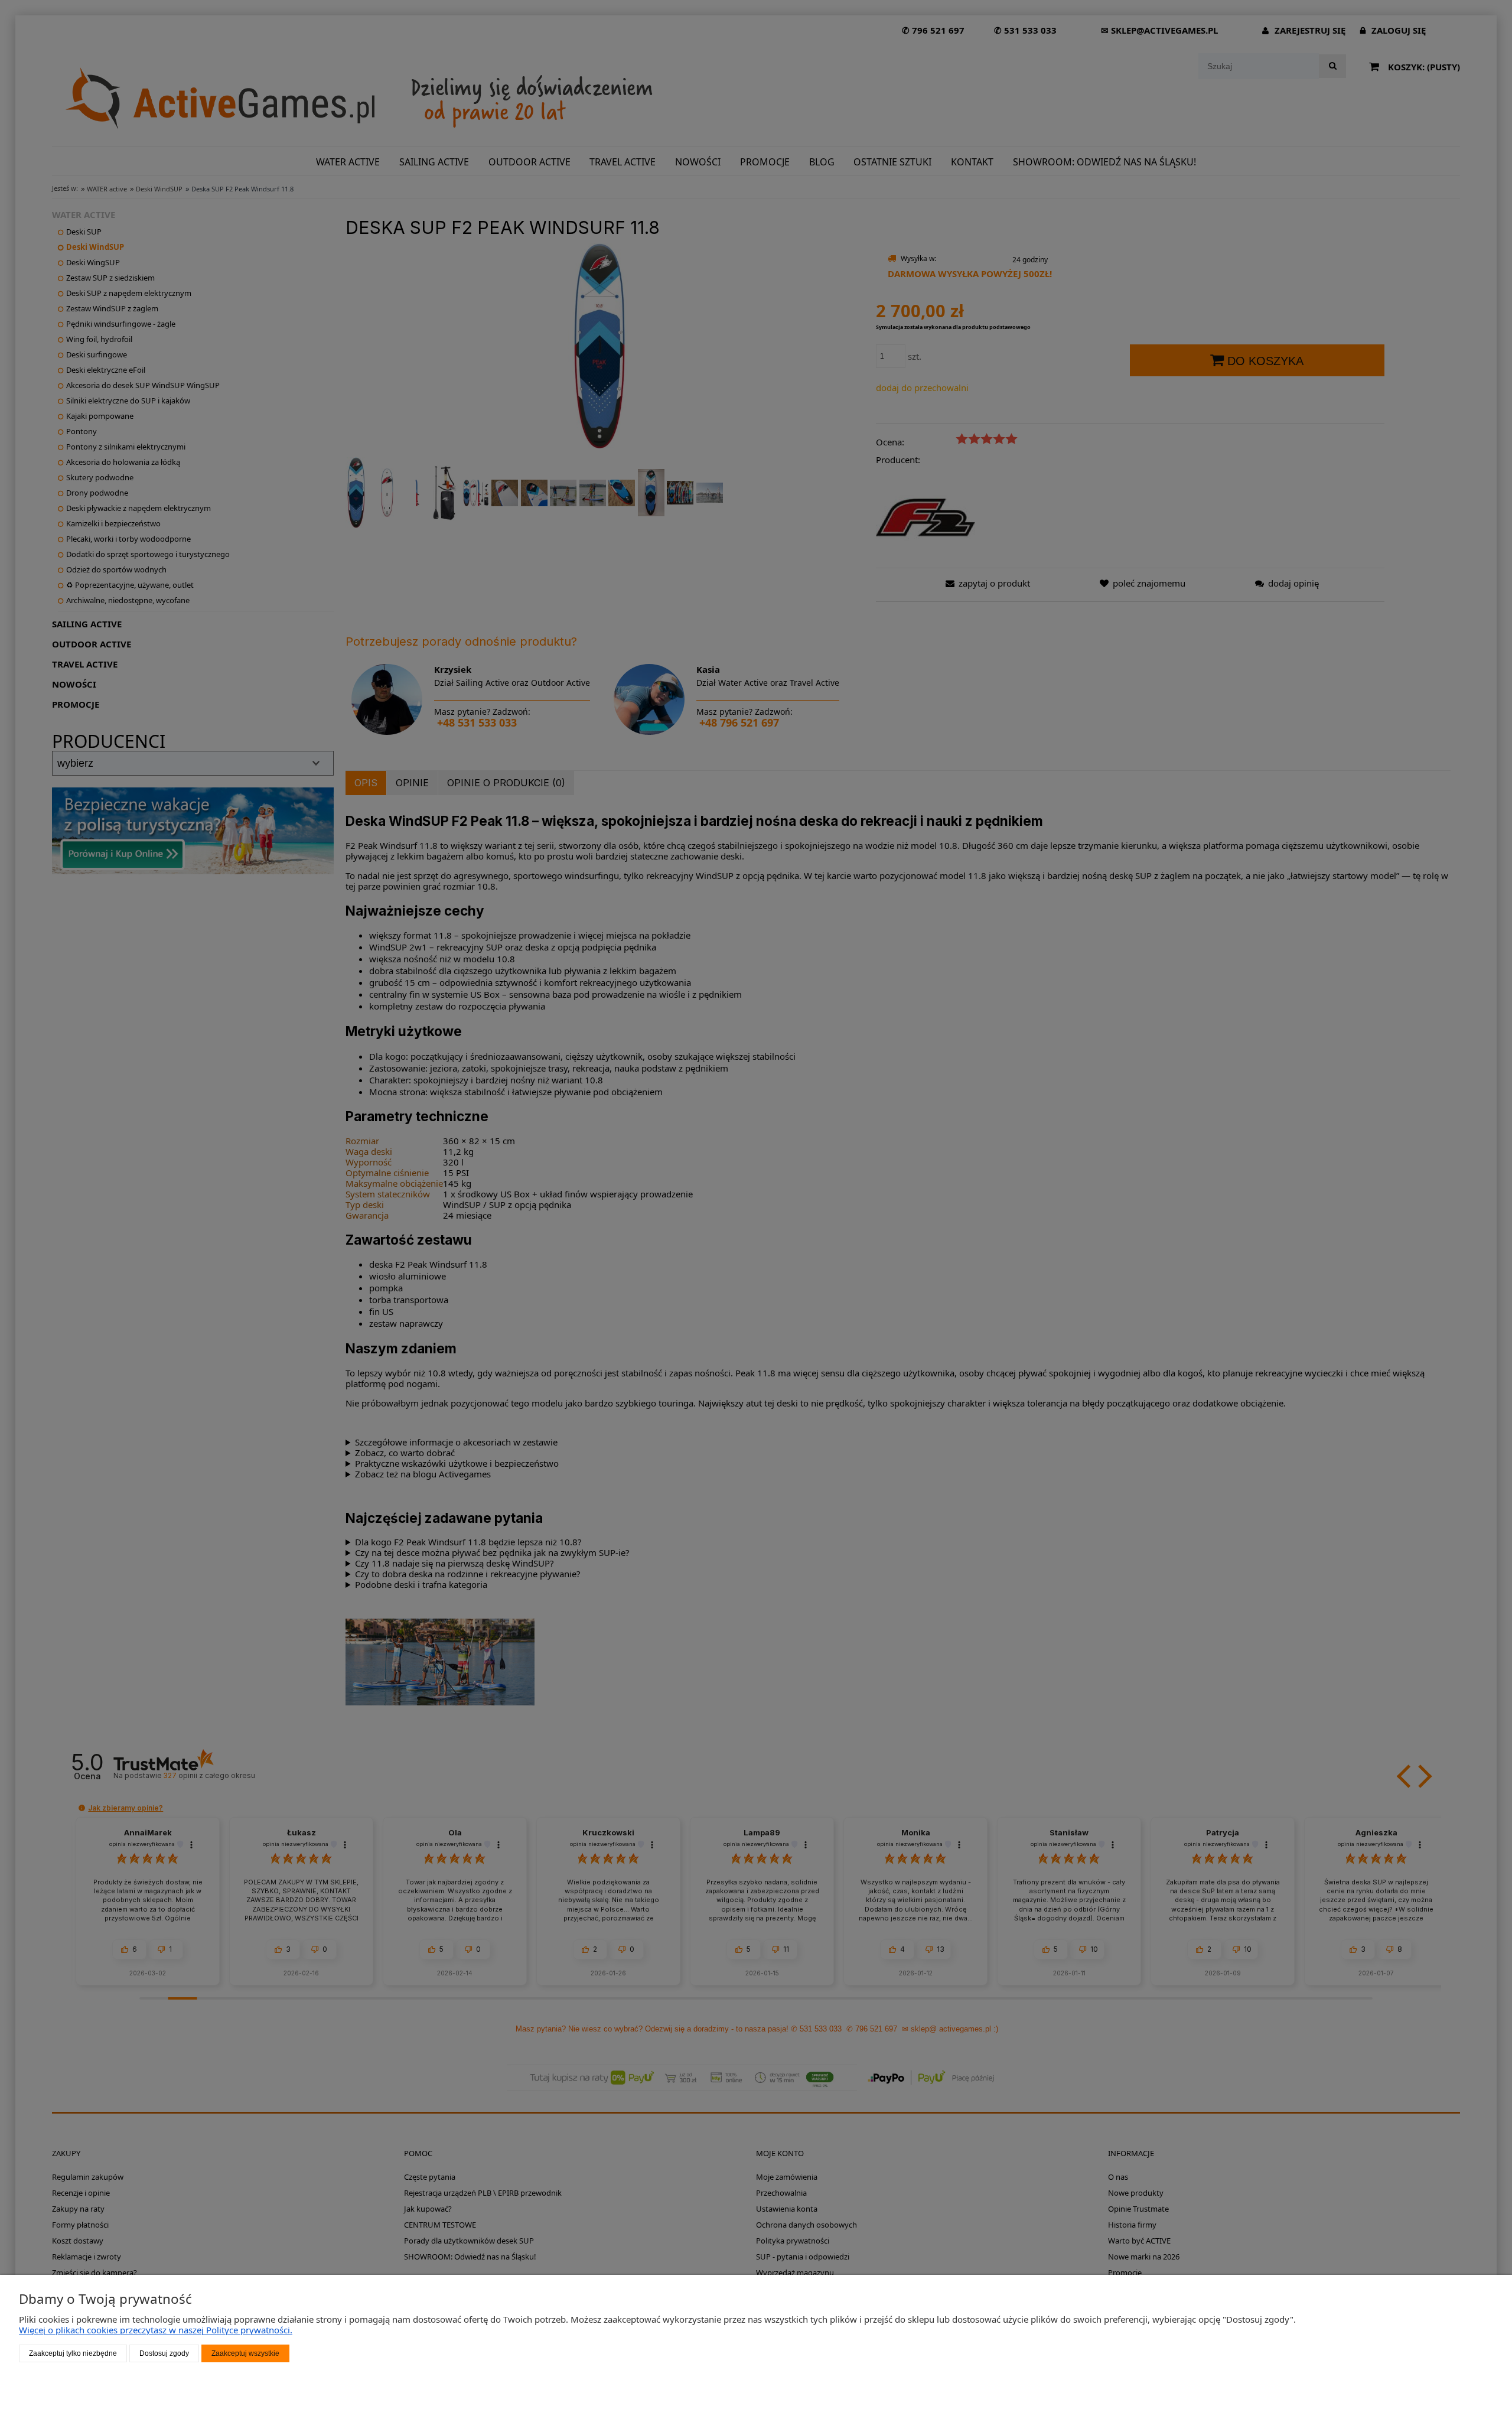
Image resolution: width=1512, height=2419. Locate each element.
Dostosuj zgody (164, 2353)
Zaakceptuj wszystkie (245, 2353)
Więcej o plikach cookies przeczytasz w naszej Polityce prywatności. (156, 2330)
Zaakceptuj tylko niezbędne (73, 2353)
